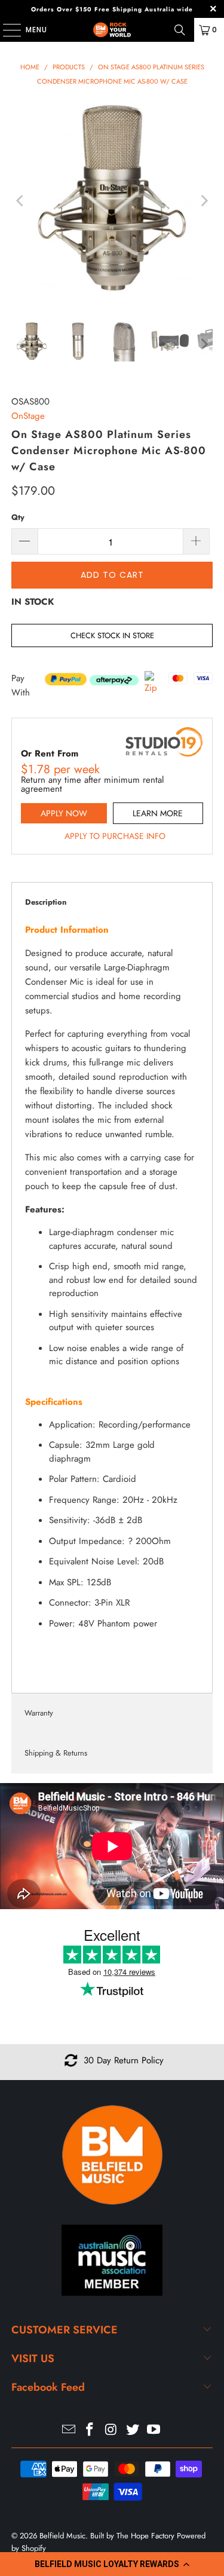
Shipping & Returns (56, 1753)
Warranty (39, 1713)
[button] (112, 2564)
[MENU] (6, 30)
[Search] (180, 30)
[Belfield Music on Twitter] (133, 2430)
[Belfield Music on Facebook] (90, 2430)
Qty (18, 517)
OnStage (28, 416)
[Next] (204, 200)
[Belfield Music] (112, 30)
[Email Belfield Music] (69, 2430)
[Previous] (20, 200)
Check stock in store (112, 635)
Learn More (158, 813)
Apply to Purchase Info (115, 836)
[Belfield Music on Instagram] (112, 2430)
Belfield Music (62, 2536)
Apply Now (64, 813)
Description (46, 902)
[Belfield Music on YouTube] (154, 2430)
